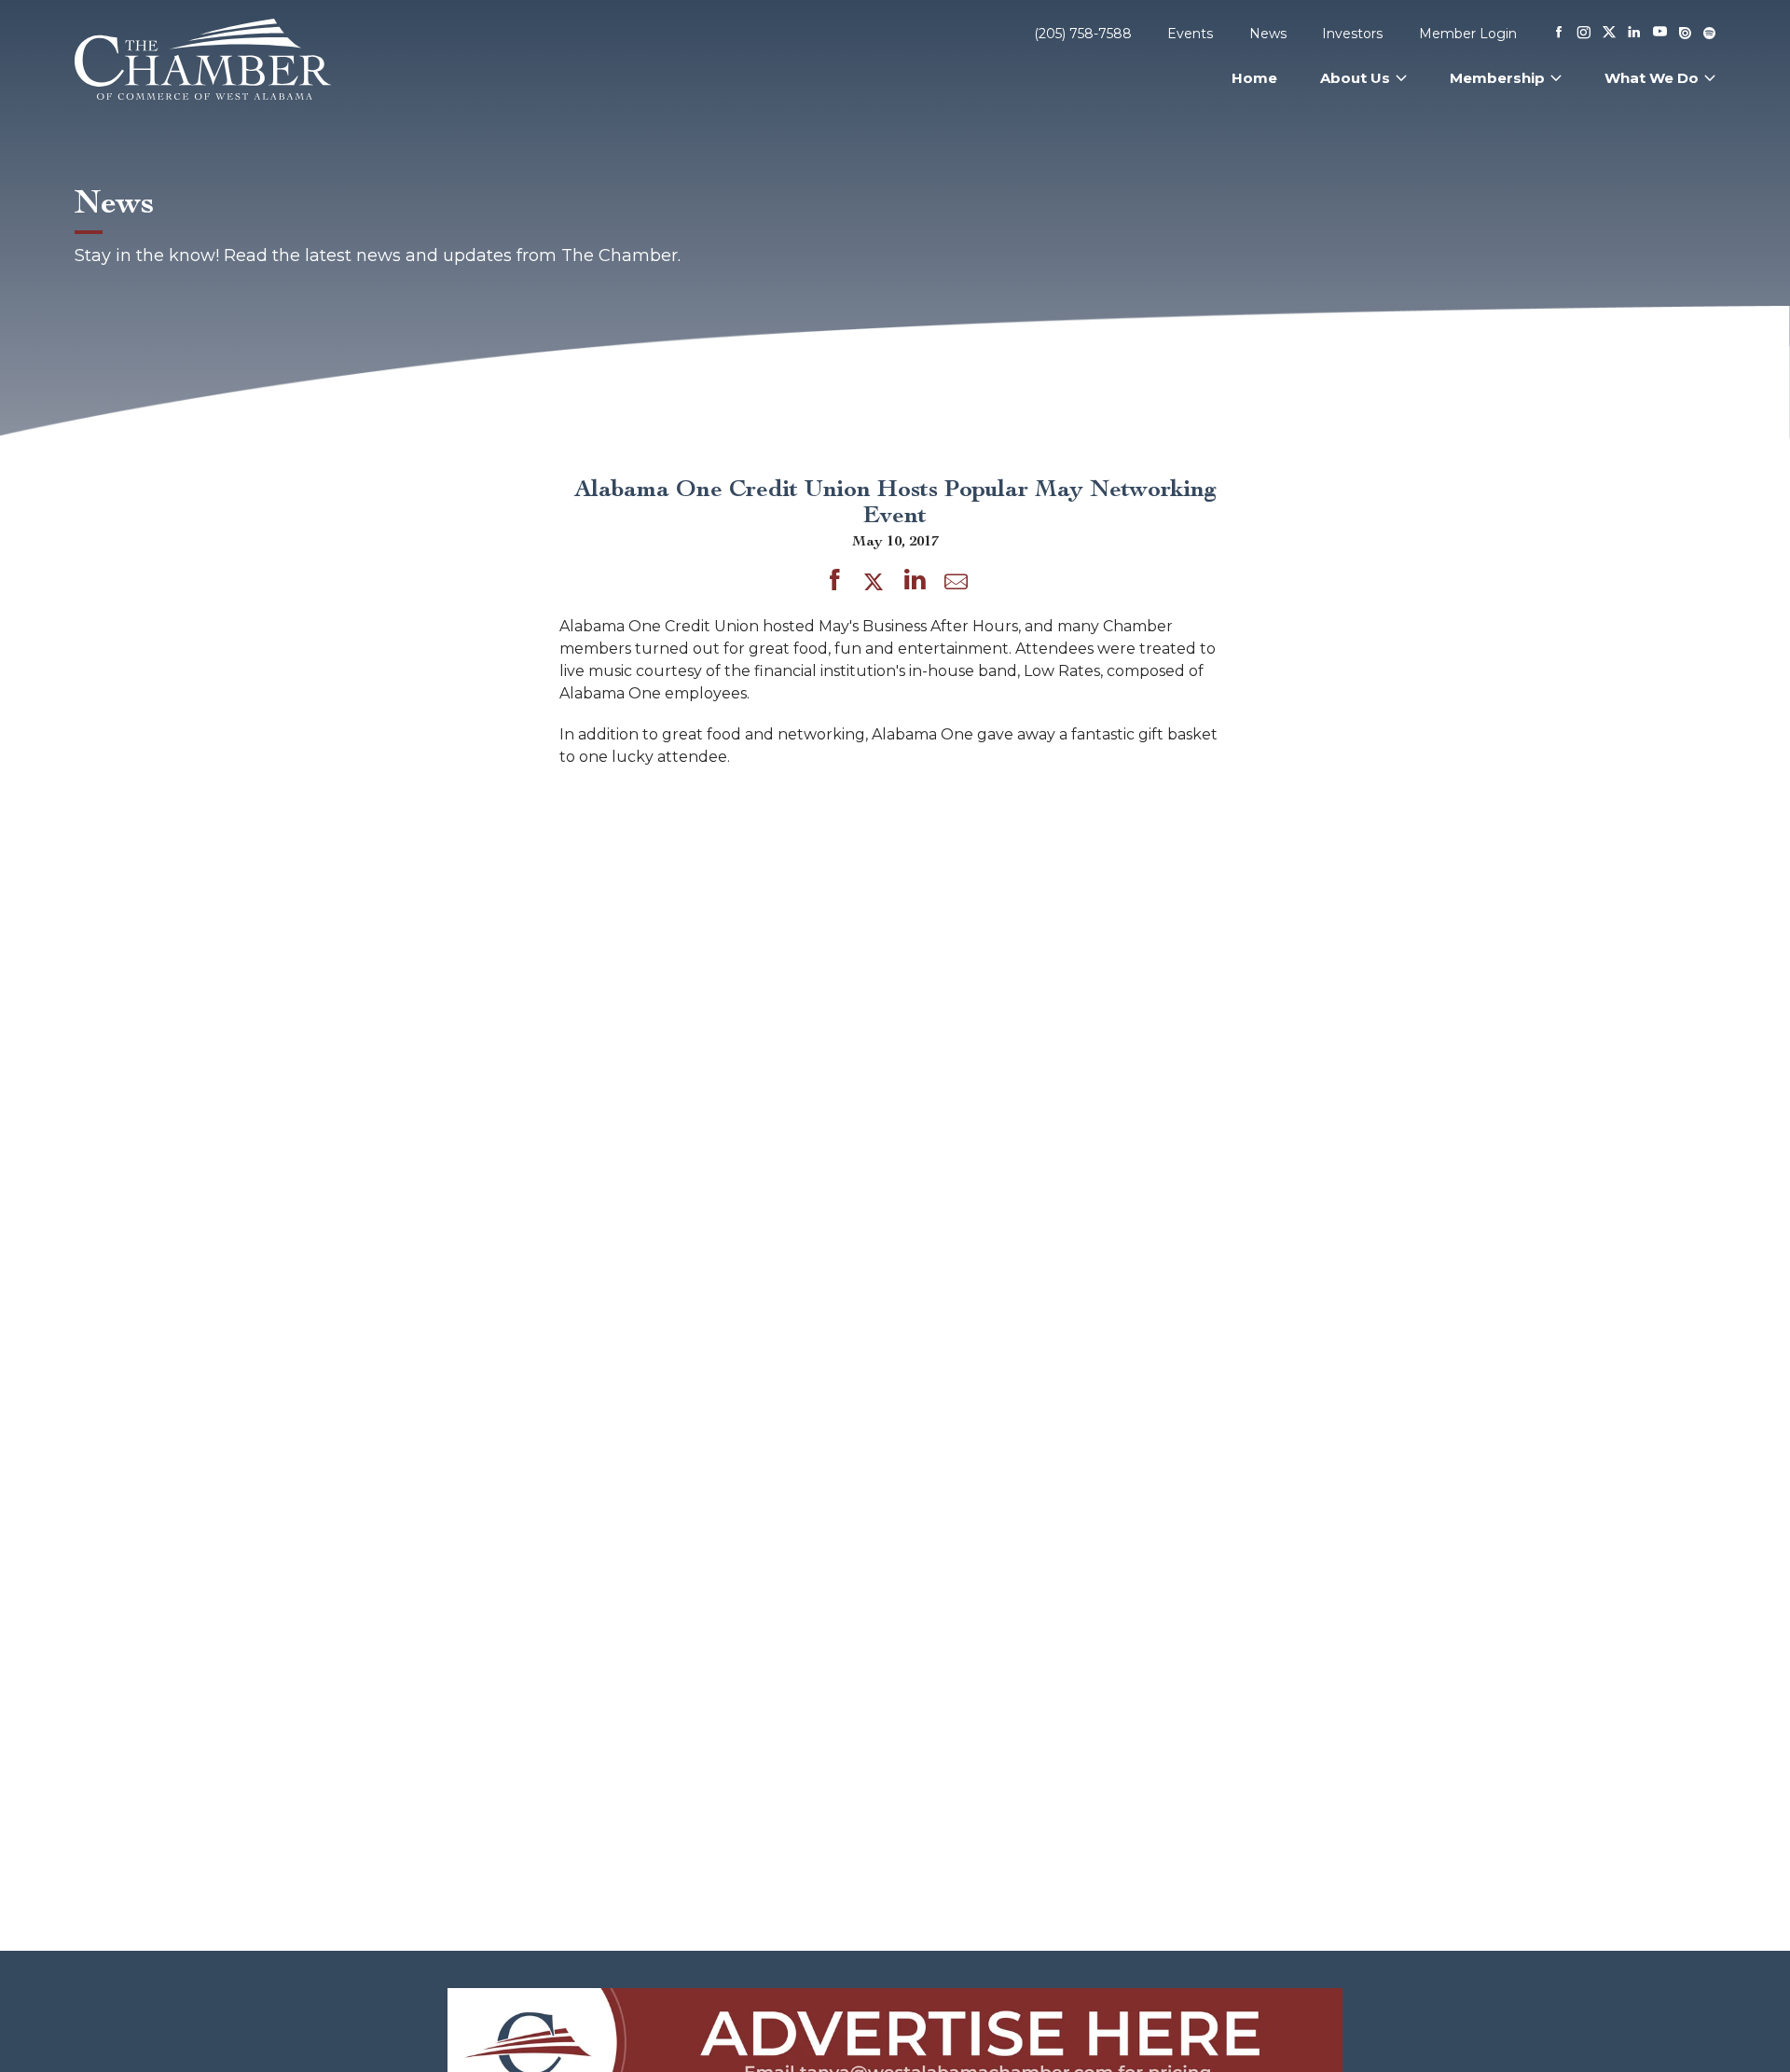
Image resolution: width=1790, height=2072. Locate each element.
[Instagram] (1584, 34)
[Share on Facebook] (835, 583)
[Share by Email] (956, 586)
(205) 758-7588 (1083, 34)
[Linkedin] (1634, 34)
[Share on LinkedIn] (915, 583)
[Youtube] (1660, 33)
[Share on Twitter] (877, 583)
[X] (1609, 34)
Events (1190, 34)
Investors (1352, 34)
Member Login (1468, 34)
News (1268, 34)
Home (1254, 78)
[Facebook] (1559, 34)
